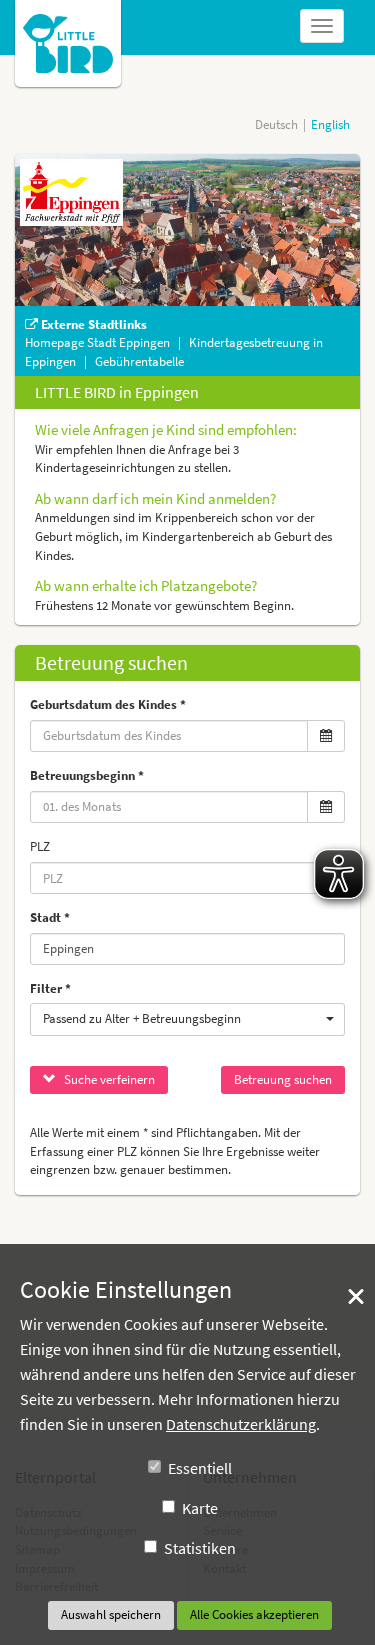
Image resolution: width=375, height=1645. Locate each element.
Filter (46, 988)
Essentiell (200, 1468)
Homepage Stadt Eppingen (99, 342)
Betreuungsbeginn (82, 775)
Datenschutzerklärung (241, 1424)
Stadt (45, 917)
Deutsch (276, 124)
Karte (200, 1508)
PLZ (40, 846)
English (330, 124)
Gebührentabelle (139, 361)
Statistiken (200, 1548)
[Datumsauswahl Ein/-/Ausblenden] (326, 736)
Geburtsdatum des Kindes (103, 704)
